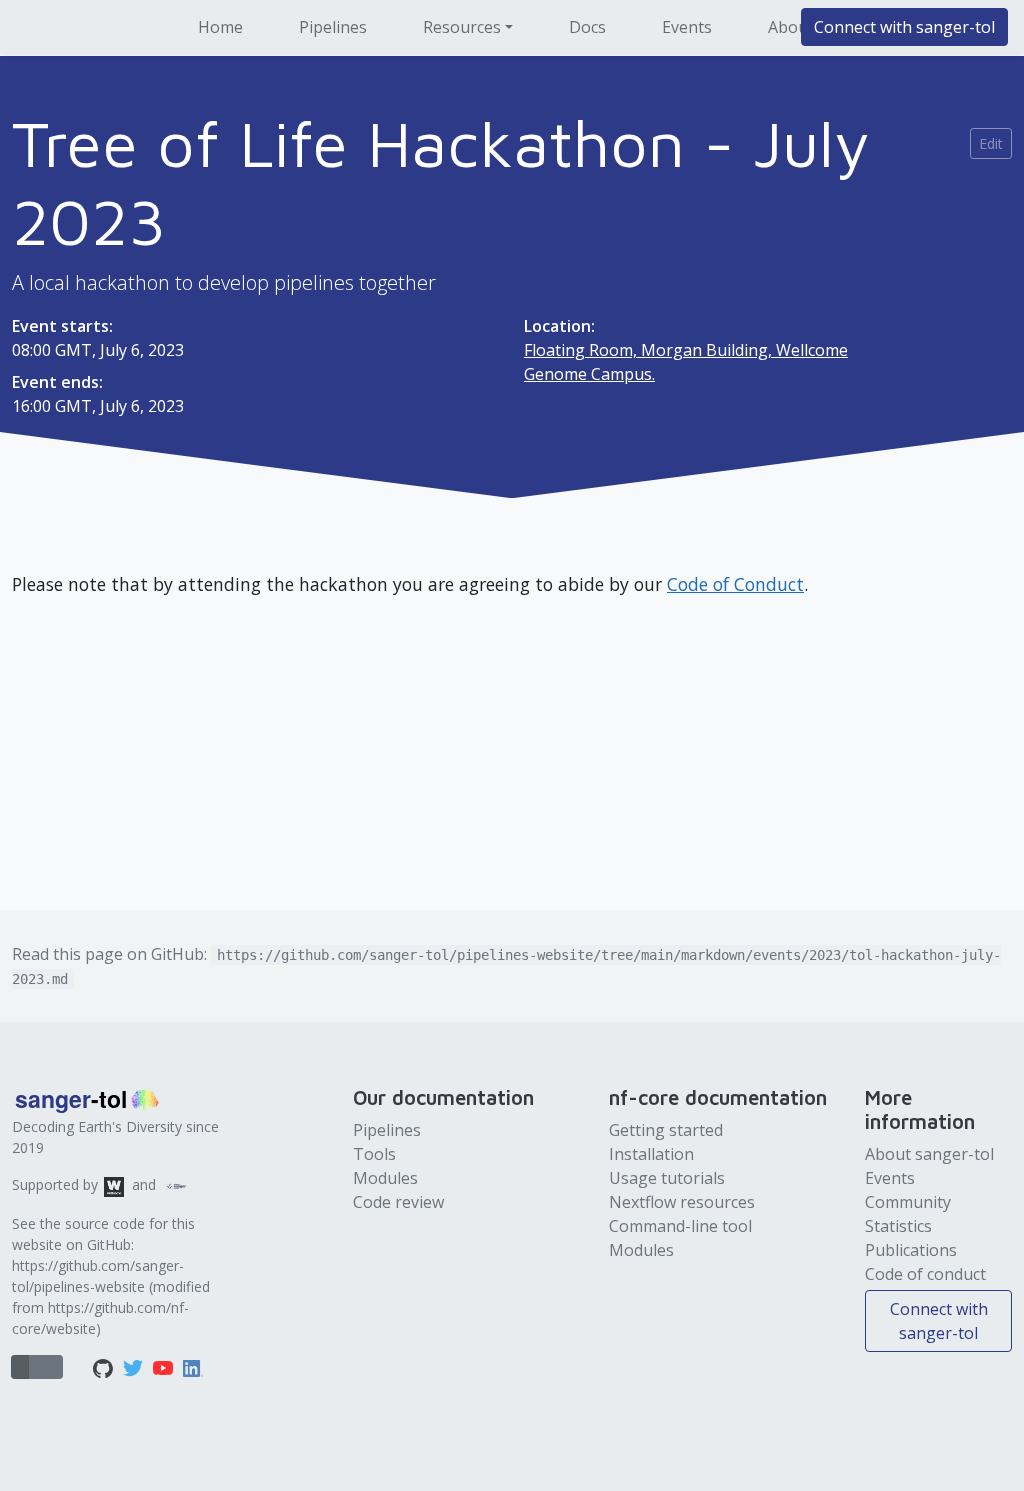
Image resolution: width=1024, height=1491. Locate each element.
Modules (385, 1178)
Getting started (666, 1130)
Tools (374, 1154)
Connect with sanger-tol (904, 27)
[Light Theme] (37, 1367)
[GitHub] (105, 1367)
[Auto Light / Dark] (20, 1367)
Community (908, 1202)
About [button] (791, 27)
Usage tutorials (667, 1178)
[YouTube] (165, 1367)
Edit (991, 143)
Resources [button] (462, 27)
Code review (398, 1202)
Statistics (898, 1226)
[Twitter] (135, 1367)
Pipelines (333, 27)
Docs (587, 27)
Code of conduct (925, 1274)
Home (220, 27)
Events (687, 27)
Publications (911, 1250)
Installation (651, 1154)
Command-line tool (680, 1226)
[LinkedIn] (193, 1367)
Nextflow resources (682, 1202)
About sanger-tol (929, 1154)
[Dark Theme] (54, 1367)
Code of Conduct (735, 584)
